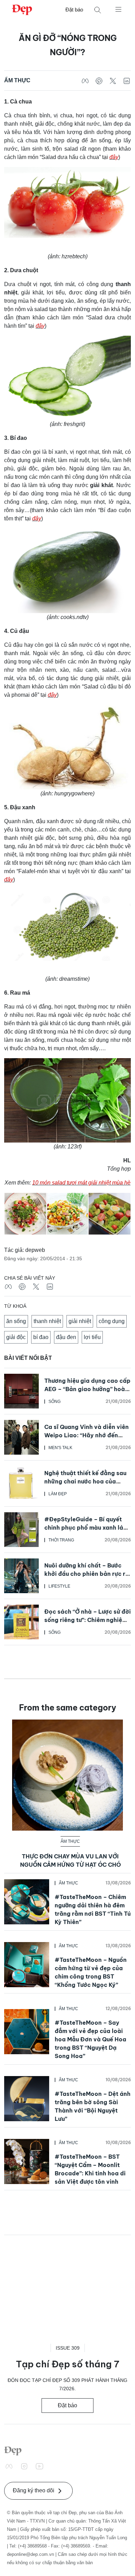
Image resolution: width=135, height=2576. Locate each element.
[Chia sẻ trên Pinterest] (99, 81)
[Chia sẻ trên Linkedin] (127, 81)
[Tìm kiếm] (98, 10)
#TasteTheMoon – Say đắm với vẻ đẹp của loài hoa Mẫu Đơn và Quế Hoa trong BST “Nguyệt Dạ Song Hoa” (91, 2039)
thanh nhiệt (47, 1321)
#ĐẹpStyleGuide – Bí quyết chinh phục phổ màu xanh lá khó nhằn (84, 1528)
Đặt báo (74, 10)
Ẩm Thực (17, 80)
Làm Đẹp (58, 1494)
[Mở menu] (118, 9)
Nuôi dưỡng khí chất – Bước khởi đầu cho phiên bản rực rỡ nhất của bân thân (87, 1574)
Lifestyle (59, 1586)
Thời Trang (61, 1540)
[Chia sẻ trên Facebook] (85, 81)
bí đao (41, 1337)
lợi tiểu (92, 1337)
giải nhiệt (80, 1321)
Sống (55, 1402)
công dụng (112, 1321)
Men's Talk (60, 1448)
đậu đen (66, 1337)
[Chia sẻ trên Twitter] (113, 81)
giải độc (16, 1337)
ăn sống (16, 1321)
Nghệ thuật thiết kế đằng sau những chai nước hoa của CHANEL (85, 1481)
